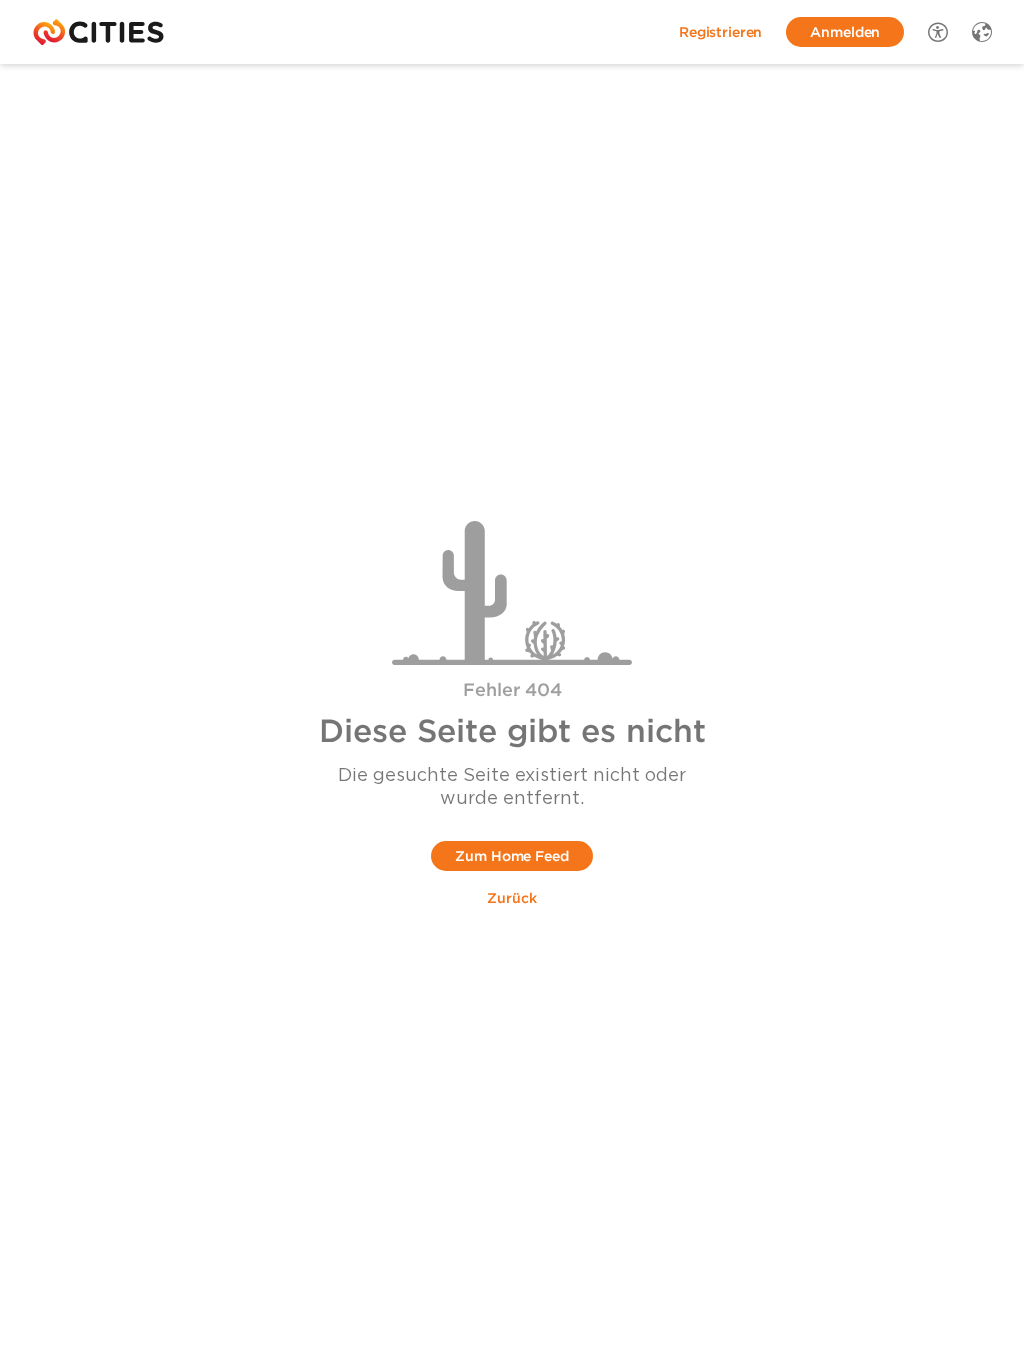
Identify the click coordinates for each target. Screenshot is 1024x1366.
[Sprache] (982, 32)
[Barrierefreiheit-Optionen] (938, 32)
